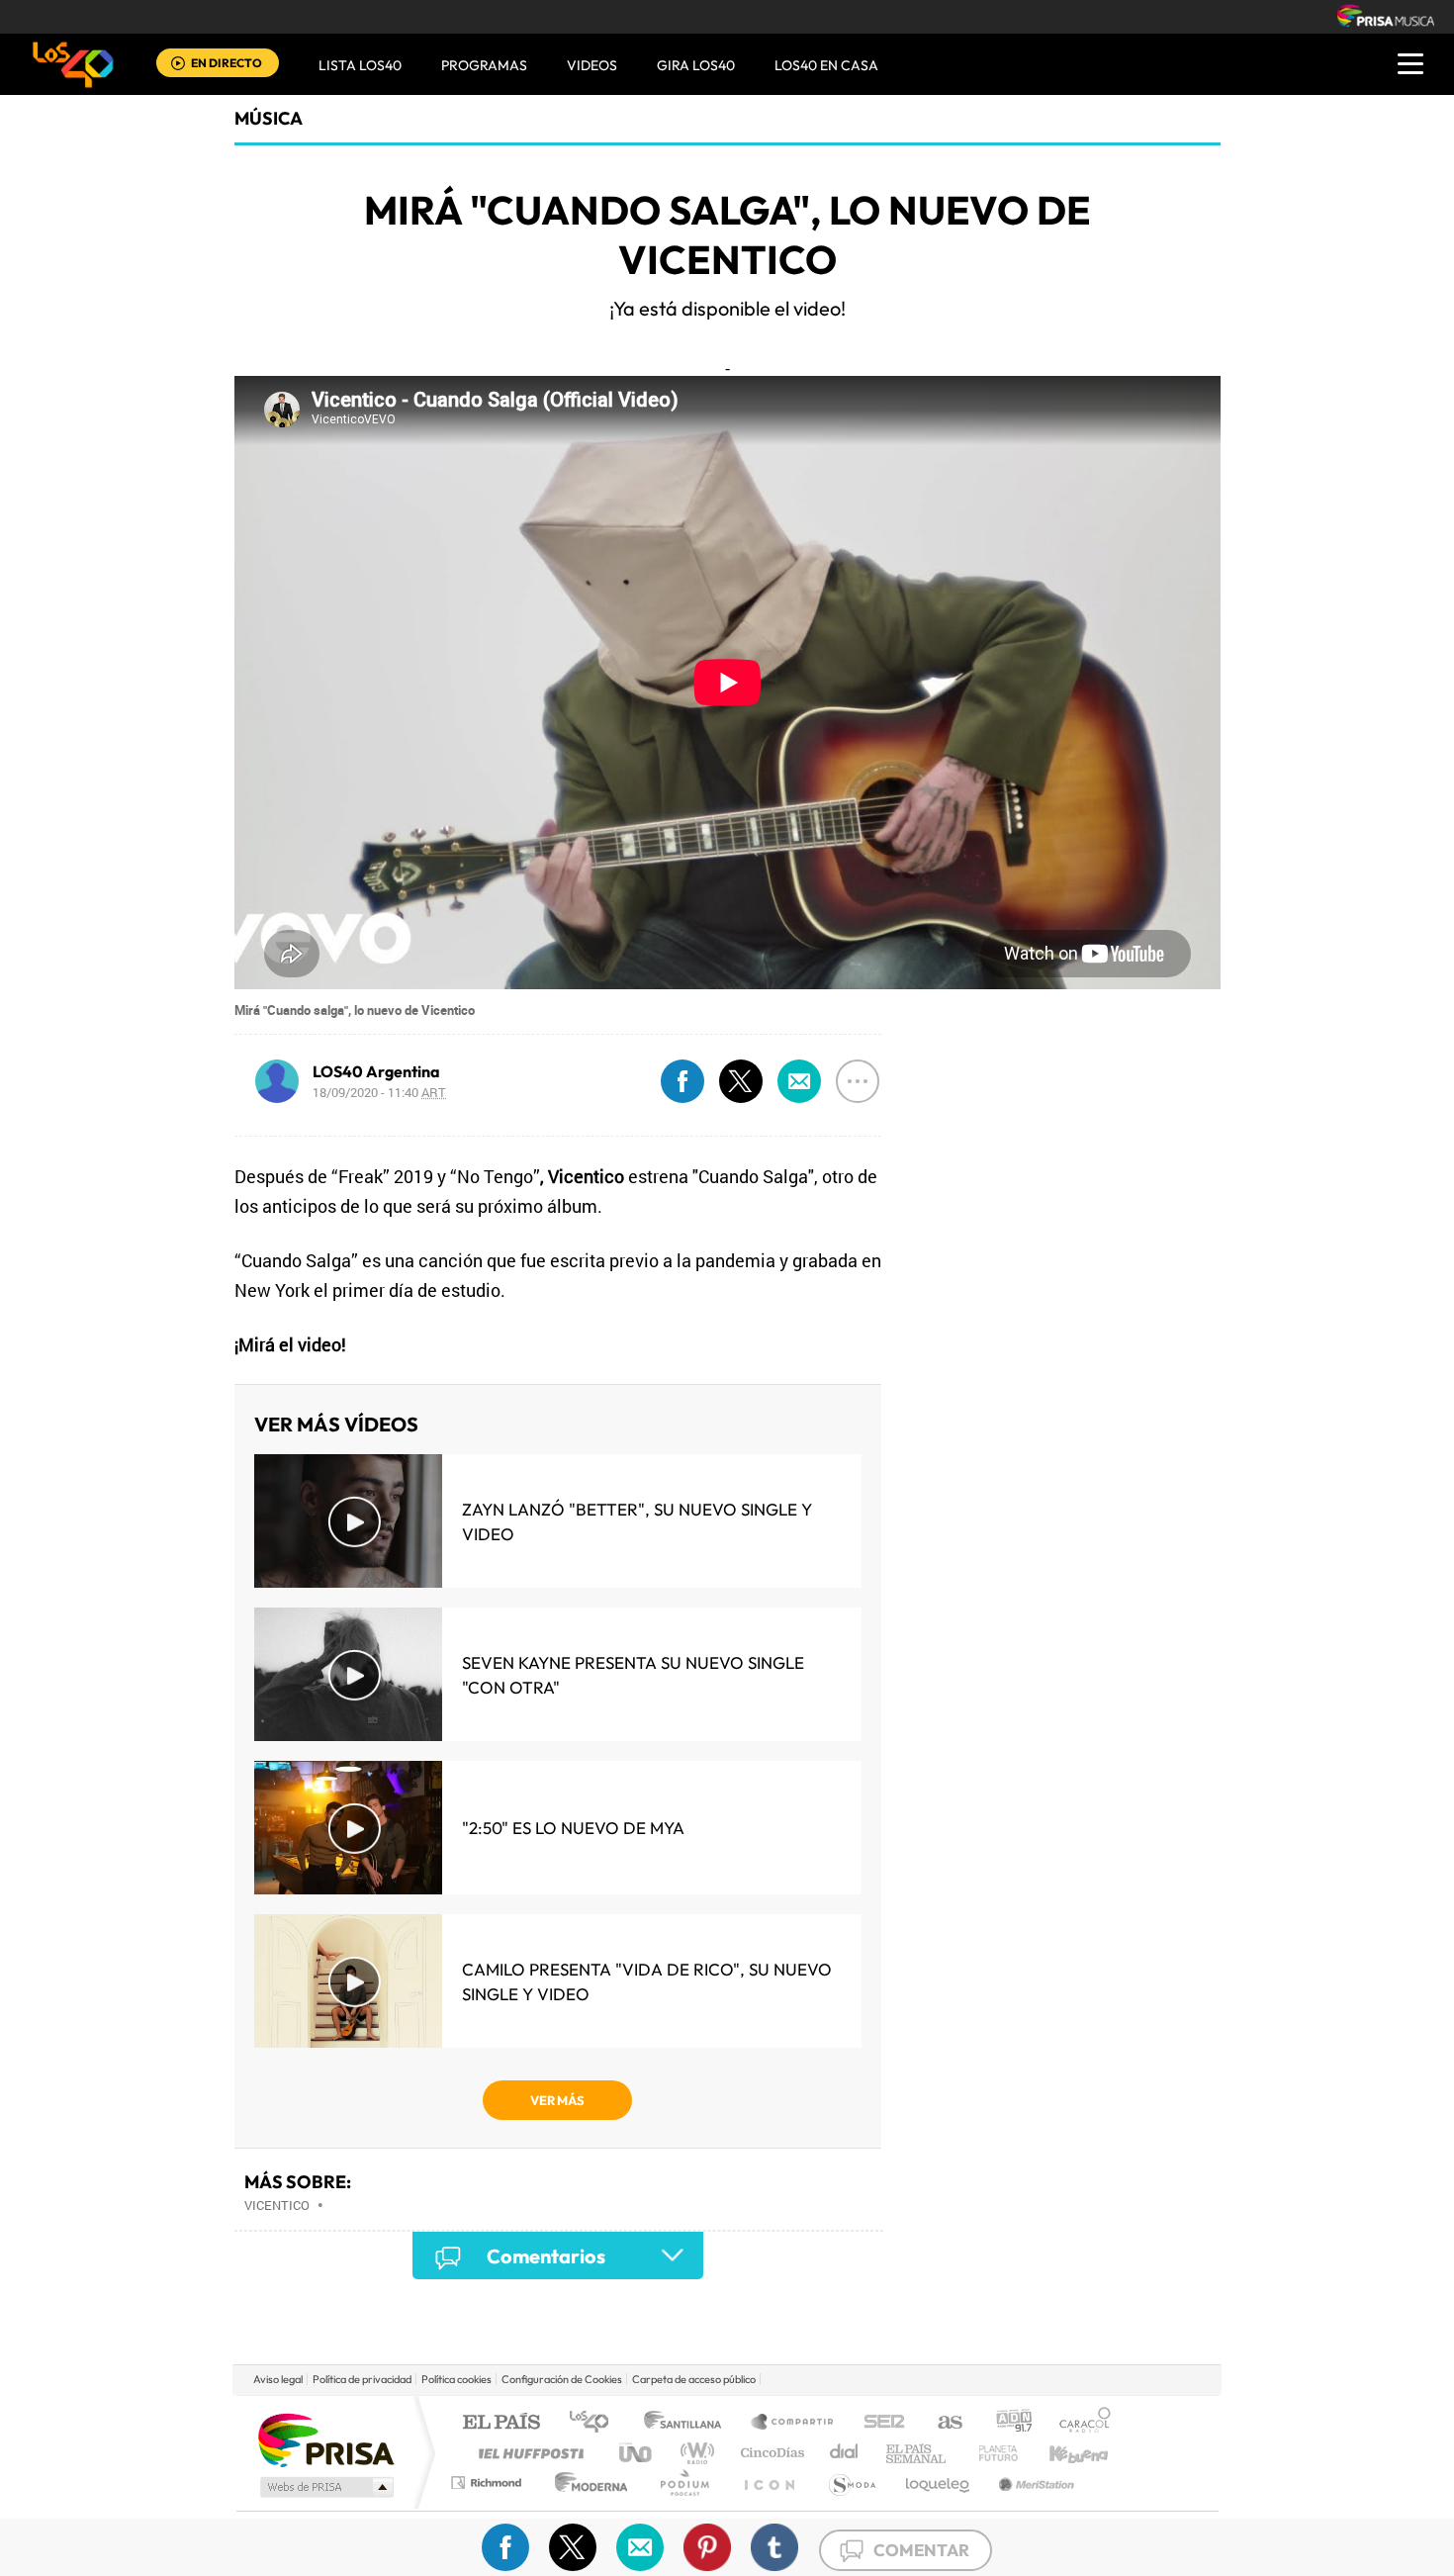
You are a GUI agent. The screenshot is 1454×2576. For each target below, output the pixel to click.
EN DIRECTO (227, 63)
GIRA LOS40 (696, 65)
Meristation (1034, 2483)
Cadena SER (878, 2423)
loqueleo (939, 2483)
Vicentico (277, 2205)
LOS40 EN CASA (826, 65)
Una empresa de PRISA (325, 2439)
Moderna (586, 2483)
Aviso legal (278, 2379)
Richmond (489, 2483)
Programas (484, 65)
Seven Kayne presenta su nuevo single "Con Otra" (633, 1675)
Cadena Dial (845, 2453)
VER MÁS (557, 2100)
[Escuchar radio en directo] (178, 65)
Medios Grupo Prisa (325, 2487)
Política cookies (456, 2379)
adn (1006, 2423)
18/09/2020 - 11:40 (379, 1092)
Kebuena (1061, 2453)
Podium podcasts (683, 2483)
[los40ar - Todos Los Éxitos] (73, 64)
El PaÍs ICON (769, 2483)
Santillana (688, 2423)
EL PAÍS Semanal (917, 2453)
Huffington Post (527, 2453)
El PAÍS (501, 2423)
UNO (637, 2453)
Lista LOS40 (360, 65)
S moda (851, 2483)
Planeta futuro (990, 2453)
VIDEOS (592, 65)
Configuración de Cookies (562, 2379)
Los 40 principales (596, 2423)
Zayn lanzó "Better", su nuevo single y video (637, 1521)
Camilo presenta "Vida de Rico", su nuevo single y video (647, 1981)
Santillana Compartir (793, 2423)
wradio (694, 2453)
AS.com (941, 2423)
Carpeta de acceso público (694, 2379)
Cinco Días (770, 2453)
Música (269, 118)
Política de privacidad (362, 2379)
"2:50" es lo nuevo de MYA (573, 1828)
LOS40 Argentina (376, 1071)
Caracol (1079, 2423)
